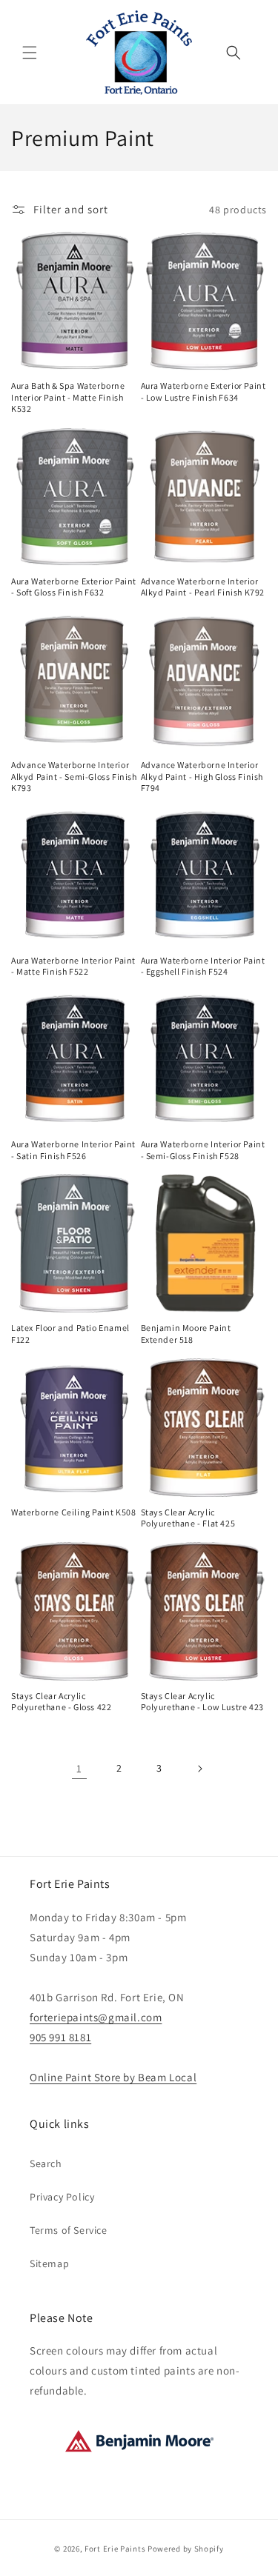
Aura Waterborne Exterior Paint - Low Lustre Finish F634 (203, 391)
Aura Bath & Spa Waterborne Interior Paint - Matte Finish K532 (68, 397)
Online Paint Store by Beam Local (113, 2077)
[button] (30, 53)
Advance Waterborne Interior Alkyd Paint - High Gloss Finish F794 (202, 776)
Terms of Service (69, 2230)
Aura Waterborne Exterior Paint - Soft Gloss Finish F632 (74, 587)
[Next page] (199, 1769)
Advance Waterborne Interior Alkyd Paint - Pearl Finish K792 (203, 587)
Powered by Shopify (186, 2549)
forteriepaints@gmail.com (96, 2017)
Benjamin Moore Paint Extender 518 (186, 1334)
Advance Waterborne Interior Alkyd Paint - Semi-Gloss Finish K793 (74, 776)
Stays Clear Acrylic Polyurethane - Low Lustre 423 (202, 1702)
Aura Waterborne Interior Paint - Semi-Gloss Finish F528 (203, 1150)
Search (46, 2163)
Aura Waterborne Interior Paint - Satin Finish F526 (73, 1150)
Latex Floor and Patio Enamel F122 (70, 1334)
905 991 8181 (60, 2037)
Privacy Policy (62, 2197)
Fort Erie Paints (115, 2549)
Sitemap (49, 2263)
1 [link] (79, 1768)
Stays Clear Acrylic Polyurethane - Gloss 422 (61, 1702)
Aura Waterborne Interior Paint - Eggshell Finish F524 (203, 966)
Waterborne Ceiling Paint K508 (73, 1512)
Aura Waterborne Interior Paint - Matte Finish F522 (73, 966)
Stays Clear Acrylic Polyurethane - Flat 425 (188, 1518)
